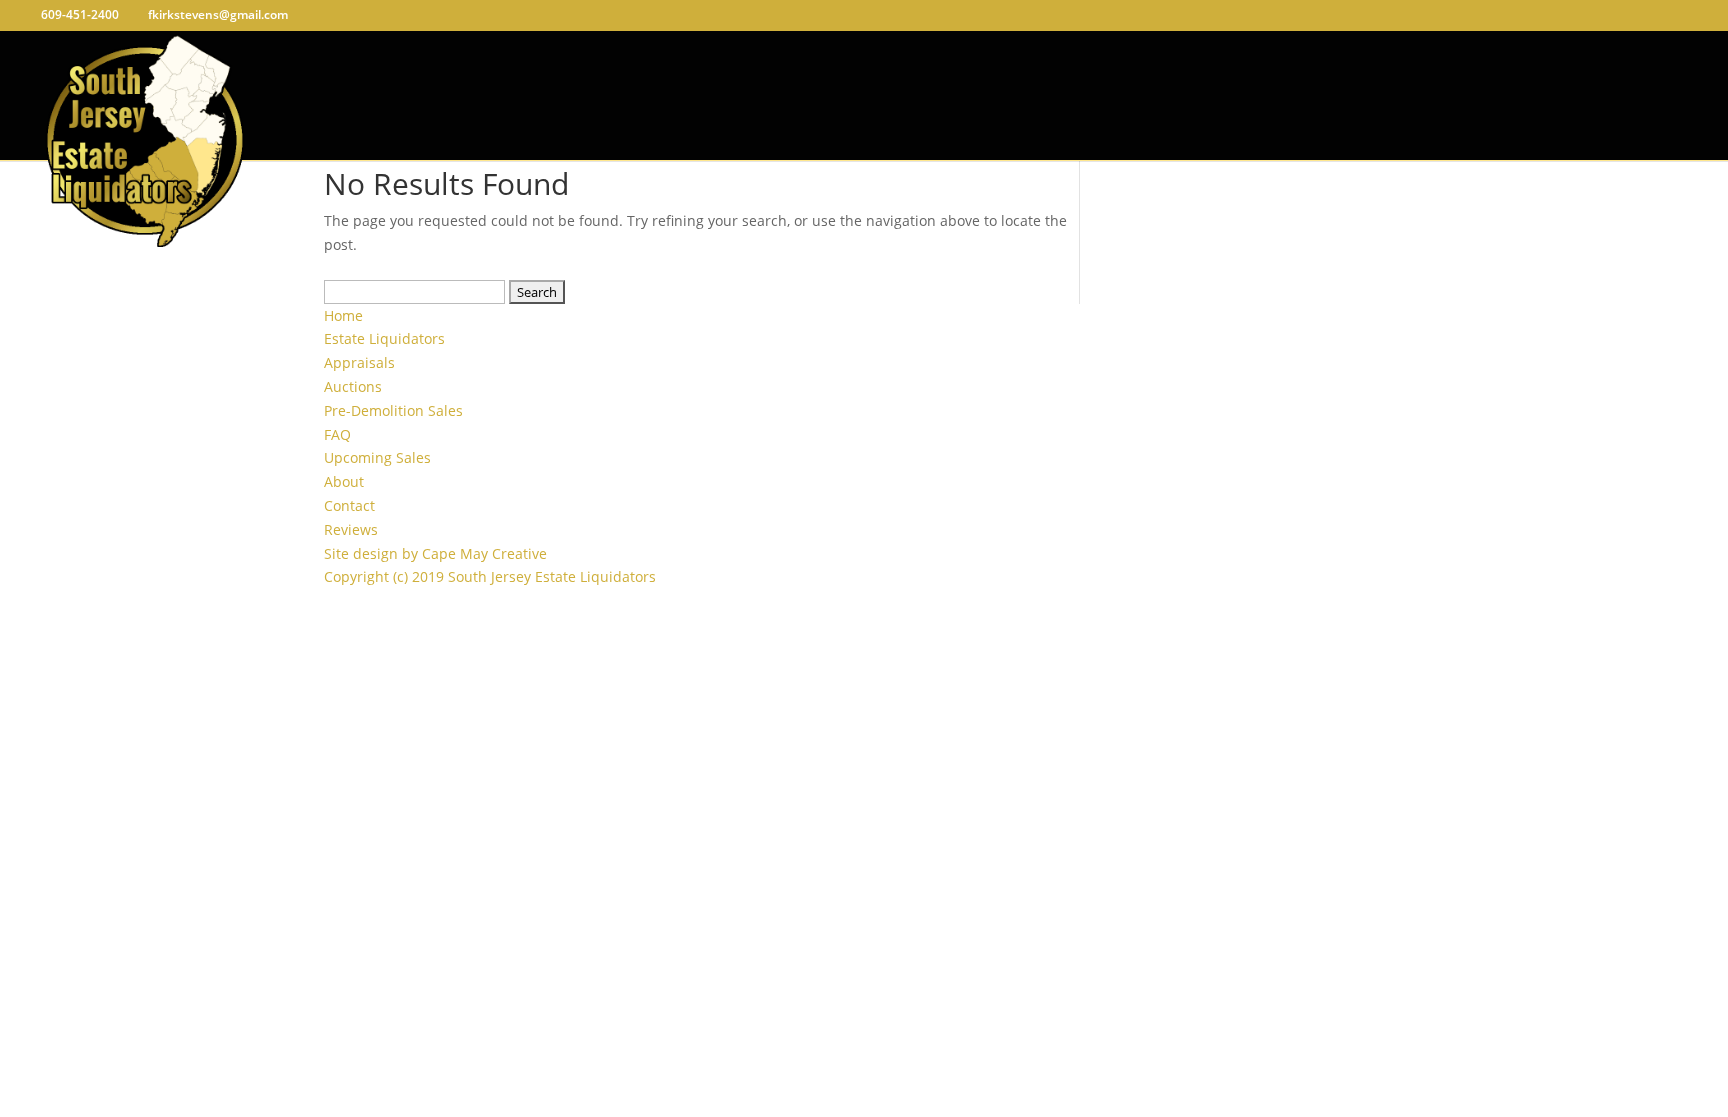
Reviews (351, 529)
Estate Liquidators (384, 338)
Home (343, 315)
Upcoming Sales (377, 457)
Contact (349, 505)
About (344, 481)
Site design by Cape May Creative (435, 553)
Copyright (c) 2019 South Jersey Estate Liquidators (490, 576)
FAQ (337, 434)
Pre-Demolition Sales (393, 410)
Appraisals (359, 362)
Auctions (353, 386)
